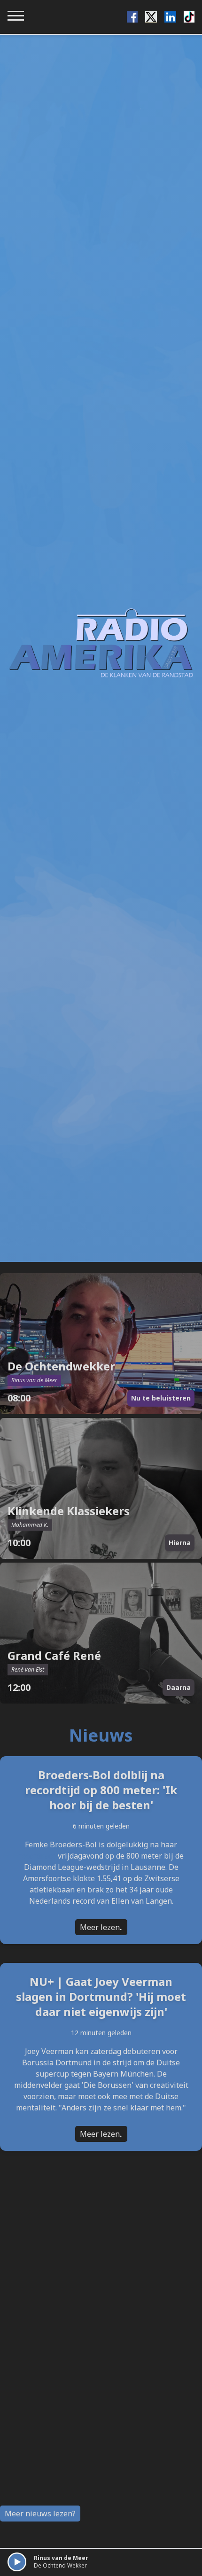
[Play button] (17, 2562)
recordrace (37, 1856)
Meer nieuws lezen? (40, 2514)
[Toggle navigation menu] (16, 16)
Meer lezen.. (101, 1927)
